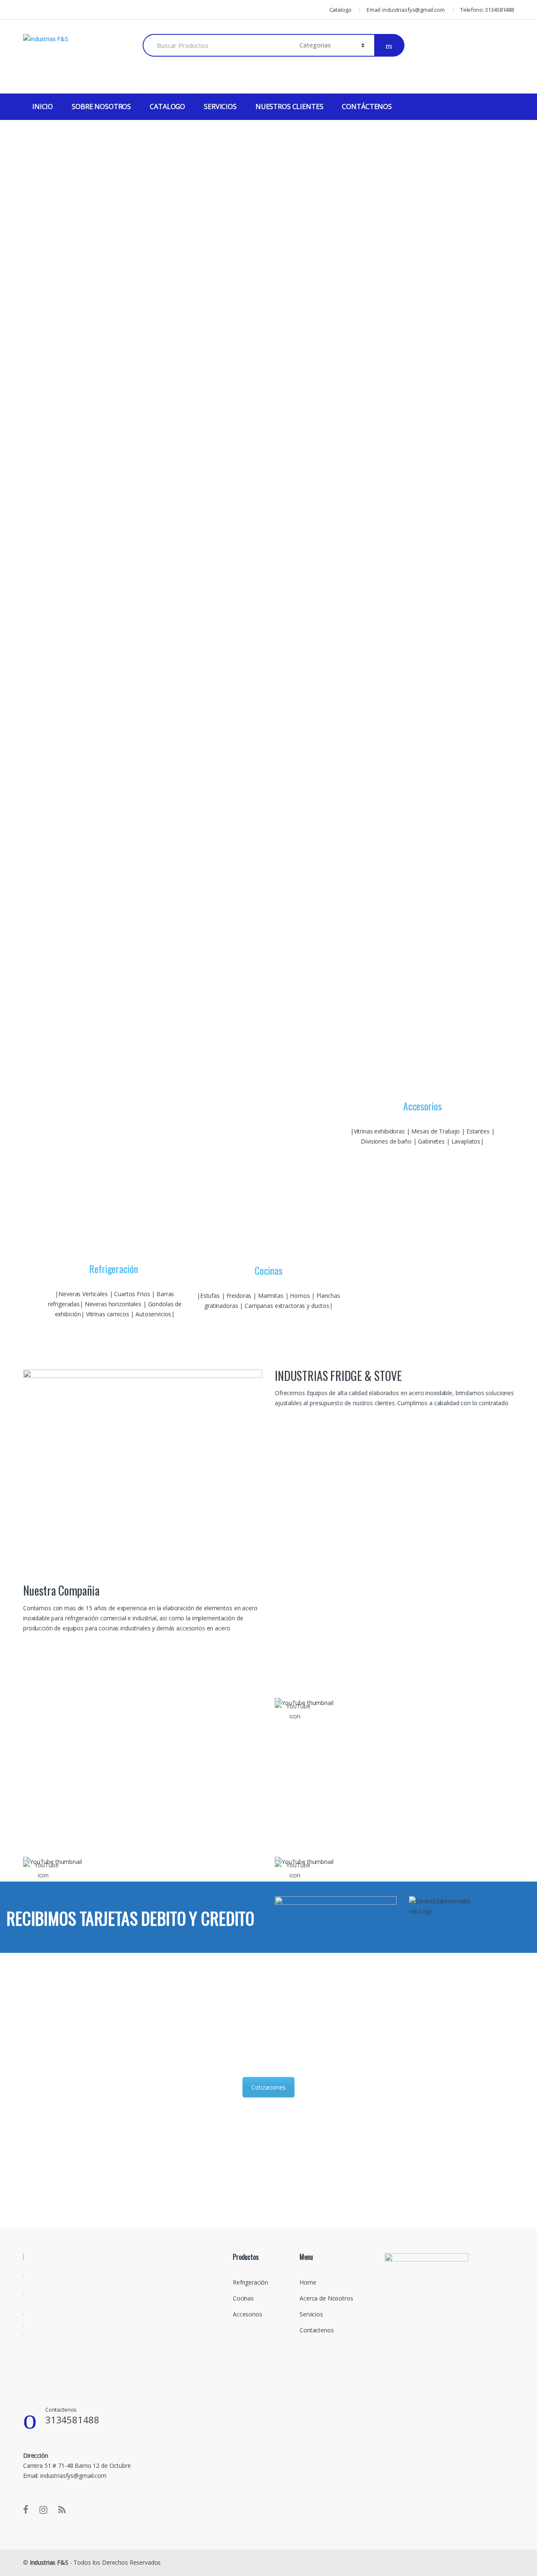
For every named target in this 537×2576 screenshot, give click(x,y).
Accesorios (248, 2314)
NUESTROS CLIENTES (289, 107)
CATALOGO (167, 107)
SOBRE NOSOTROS (101, 107)
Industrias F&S (49, 2562)
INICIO (43, 107)
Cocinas (243, 2298)
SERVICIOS (220, 107)
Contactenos (317, 2330)
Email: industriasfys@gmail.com (406, 10)
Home (308, 2282)
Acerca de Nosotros (326, 2298)
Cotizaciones (268, 2087)
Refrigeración (250, 2282)
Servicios (311, 2314)
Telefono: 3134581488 (487, 10)
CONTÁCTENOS (367, 107)
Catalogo (340, 10)
